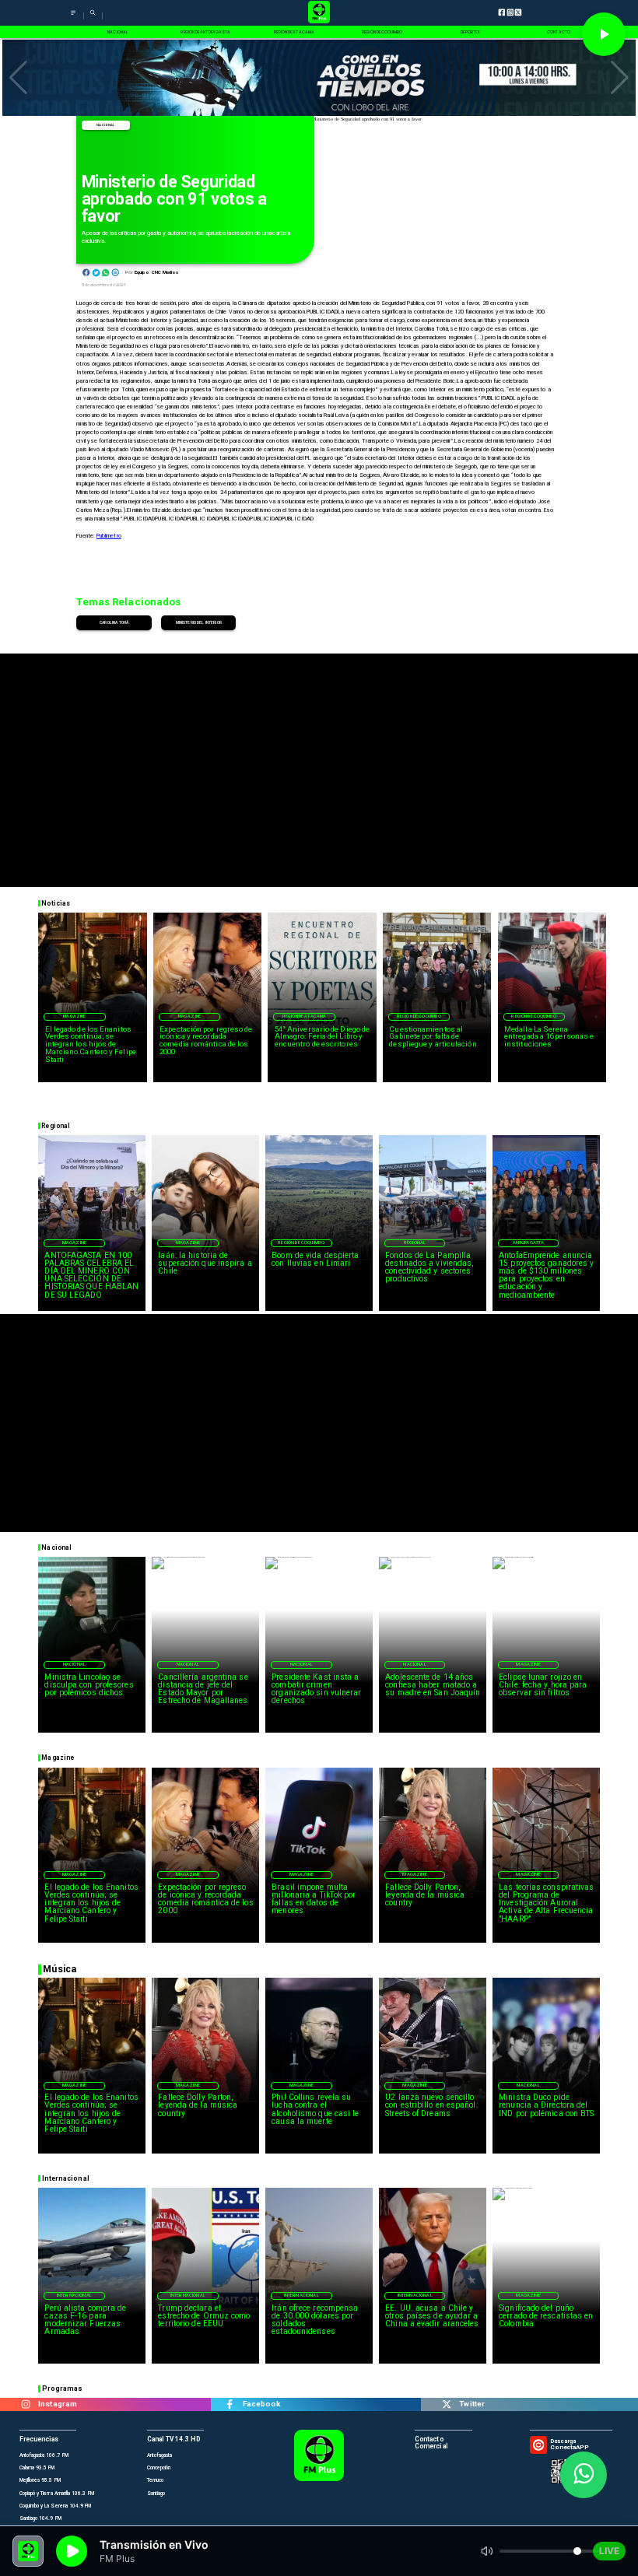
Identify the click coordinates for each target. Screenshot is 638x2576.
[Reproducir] (604, 34)
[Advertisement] (319, 762)
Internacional (74, 2295)
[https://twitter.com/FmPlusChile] (446, 2404)
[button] (18, 78)
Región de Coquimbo (419, 1016)
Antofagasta (529, 1242)
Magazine (74, 1016)
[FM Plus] (73, 18)
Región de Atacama (305, 1016)
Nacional (105, 125)
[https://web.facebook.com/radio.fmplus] (230, 2404)
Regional (415, 1242)
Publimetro (109, 536)
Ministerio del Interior (199, 622)
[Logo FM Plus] (319, 13)
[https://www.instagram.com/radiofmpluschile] (25, 2404)
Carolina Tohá (114, 622)
